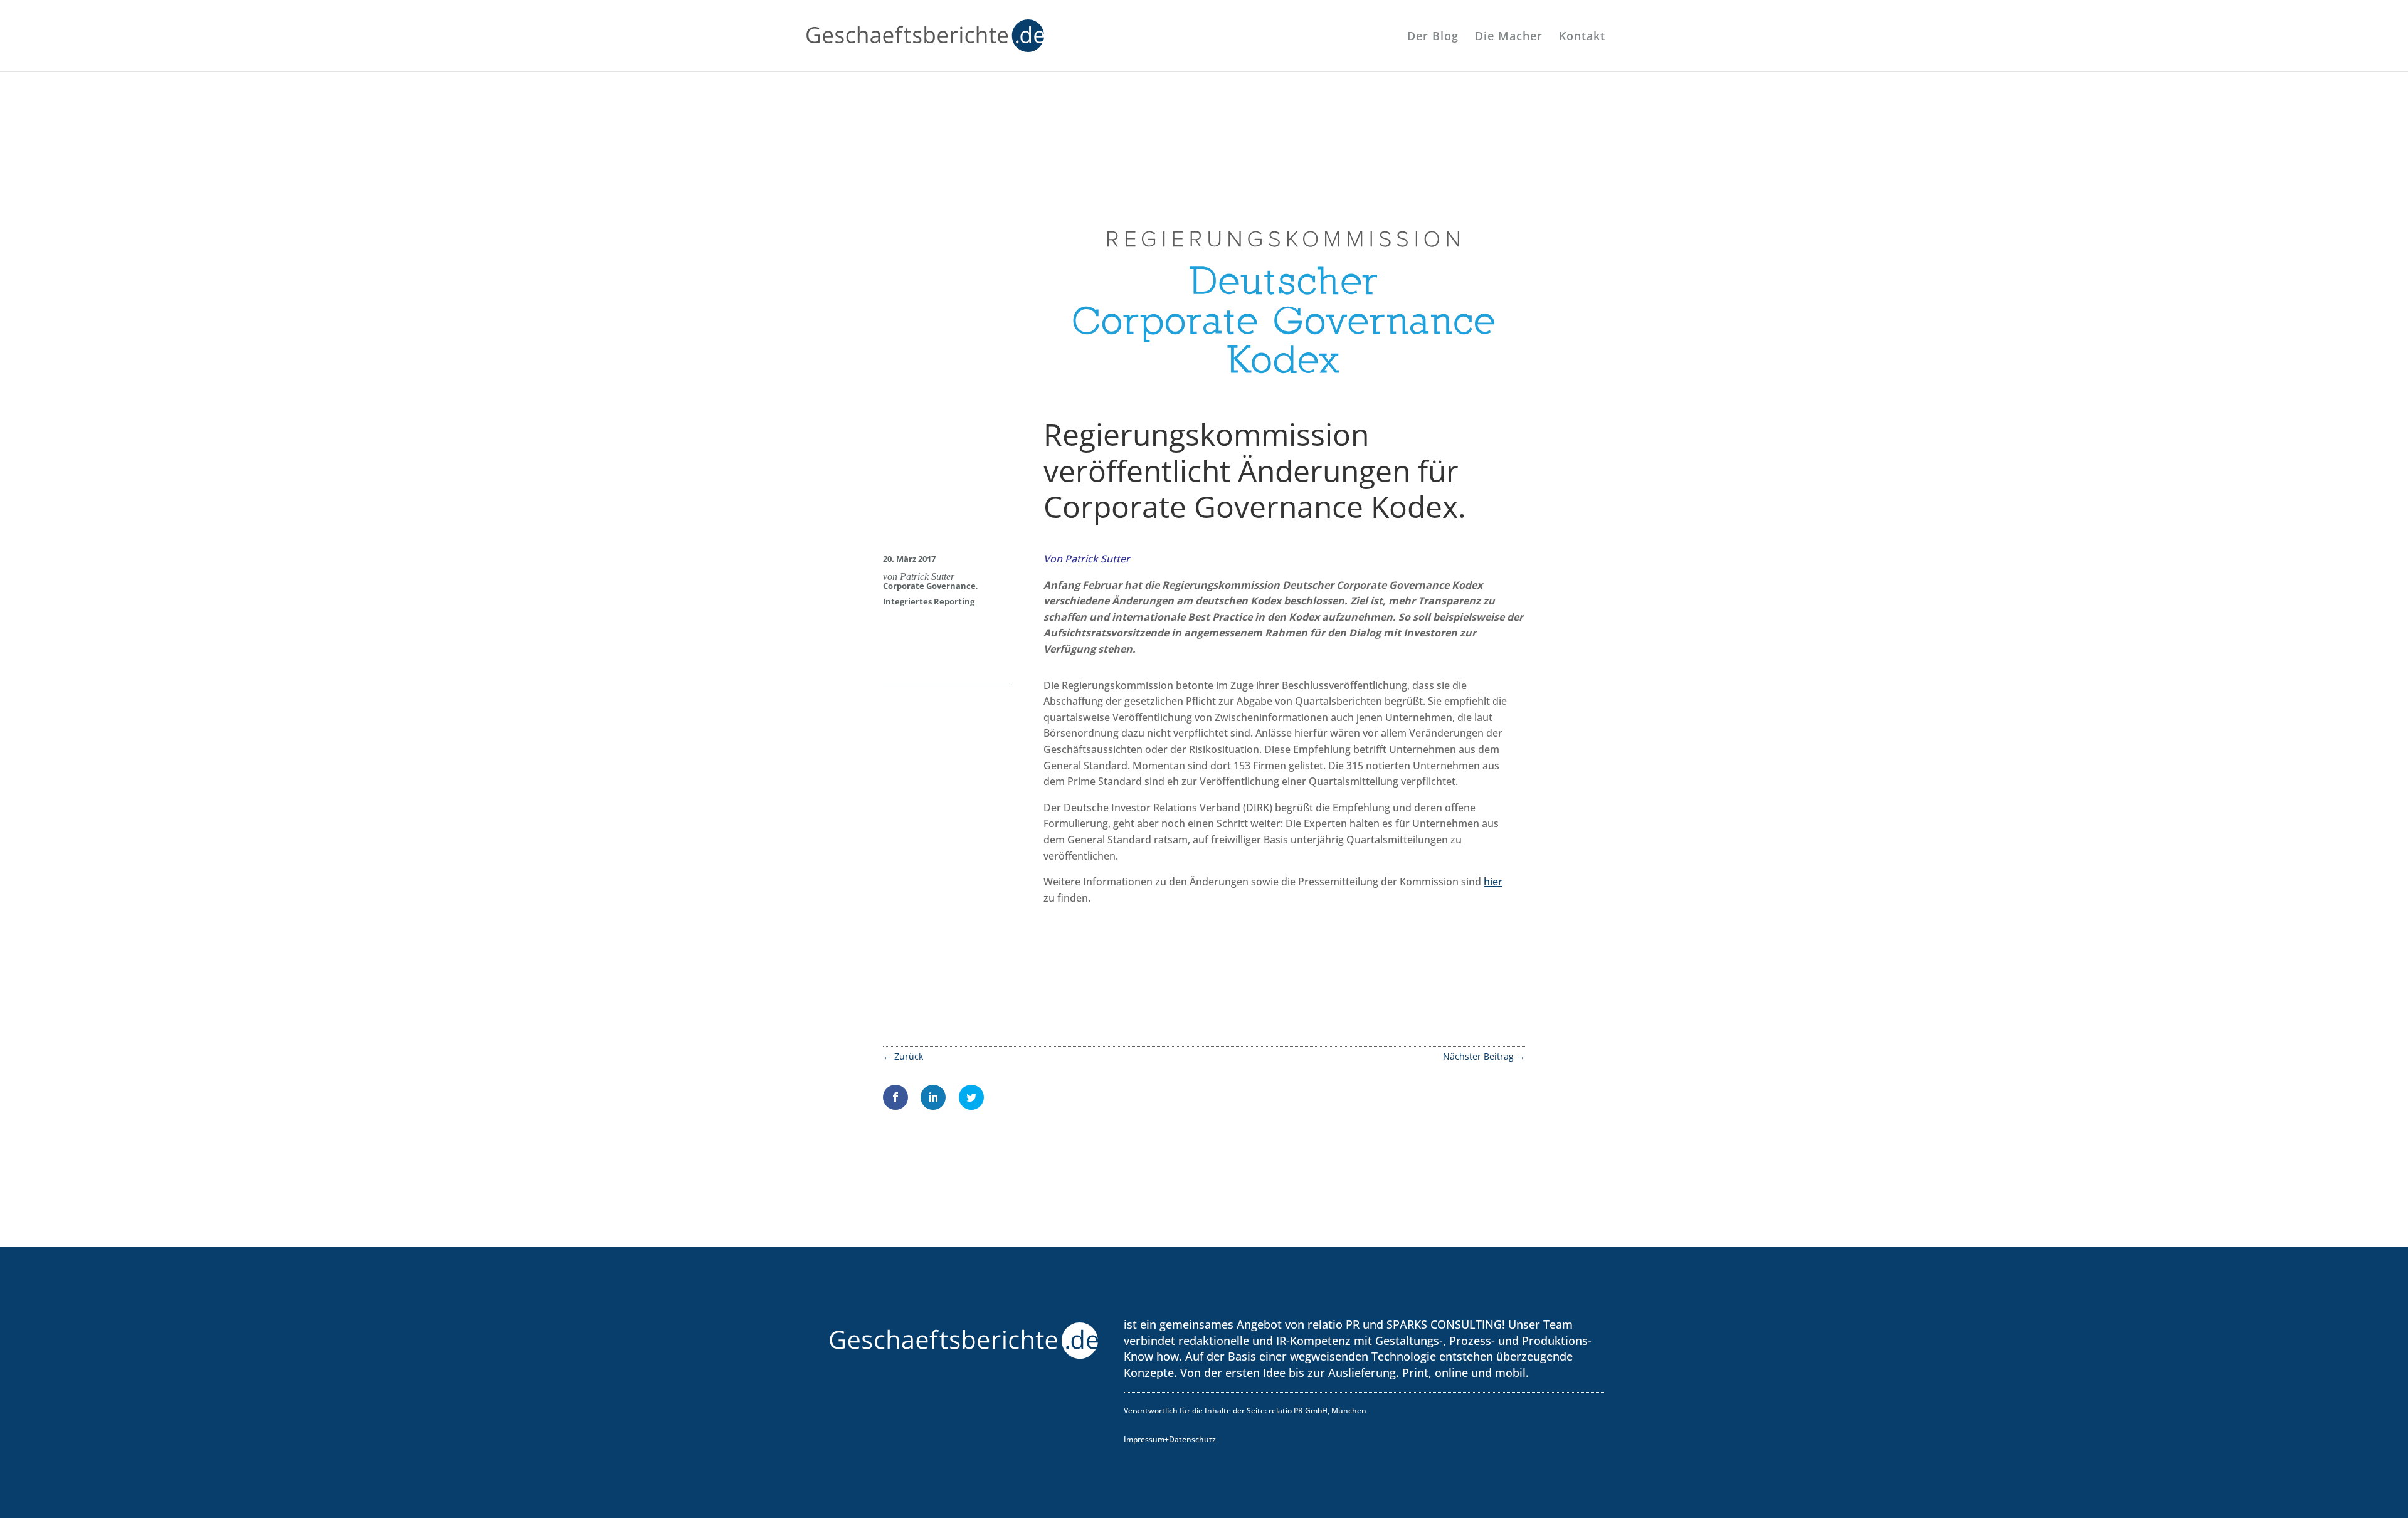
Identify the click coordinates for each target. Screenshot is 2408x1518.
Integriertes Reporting (929, 601)
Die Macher (1509, 37)
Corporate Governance (929, 586)
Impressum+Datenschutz (1170, 1439)
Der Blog (1433, 37)
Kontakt (1582, 37)
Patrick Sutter (927, 577)
